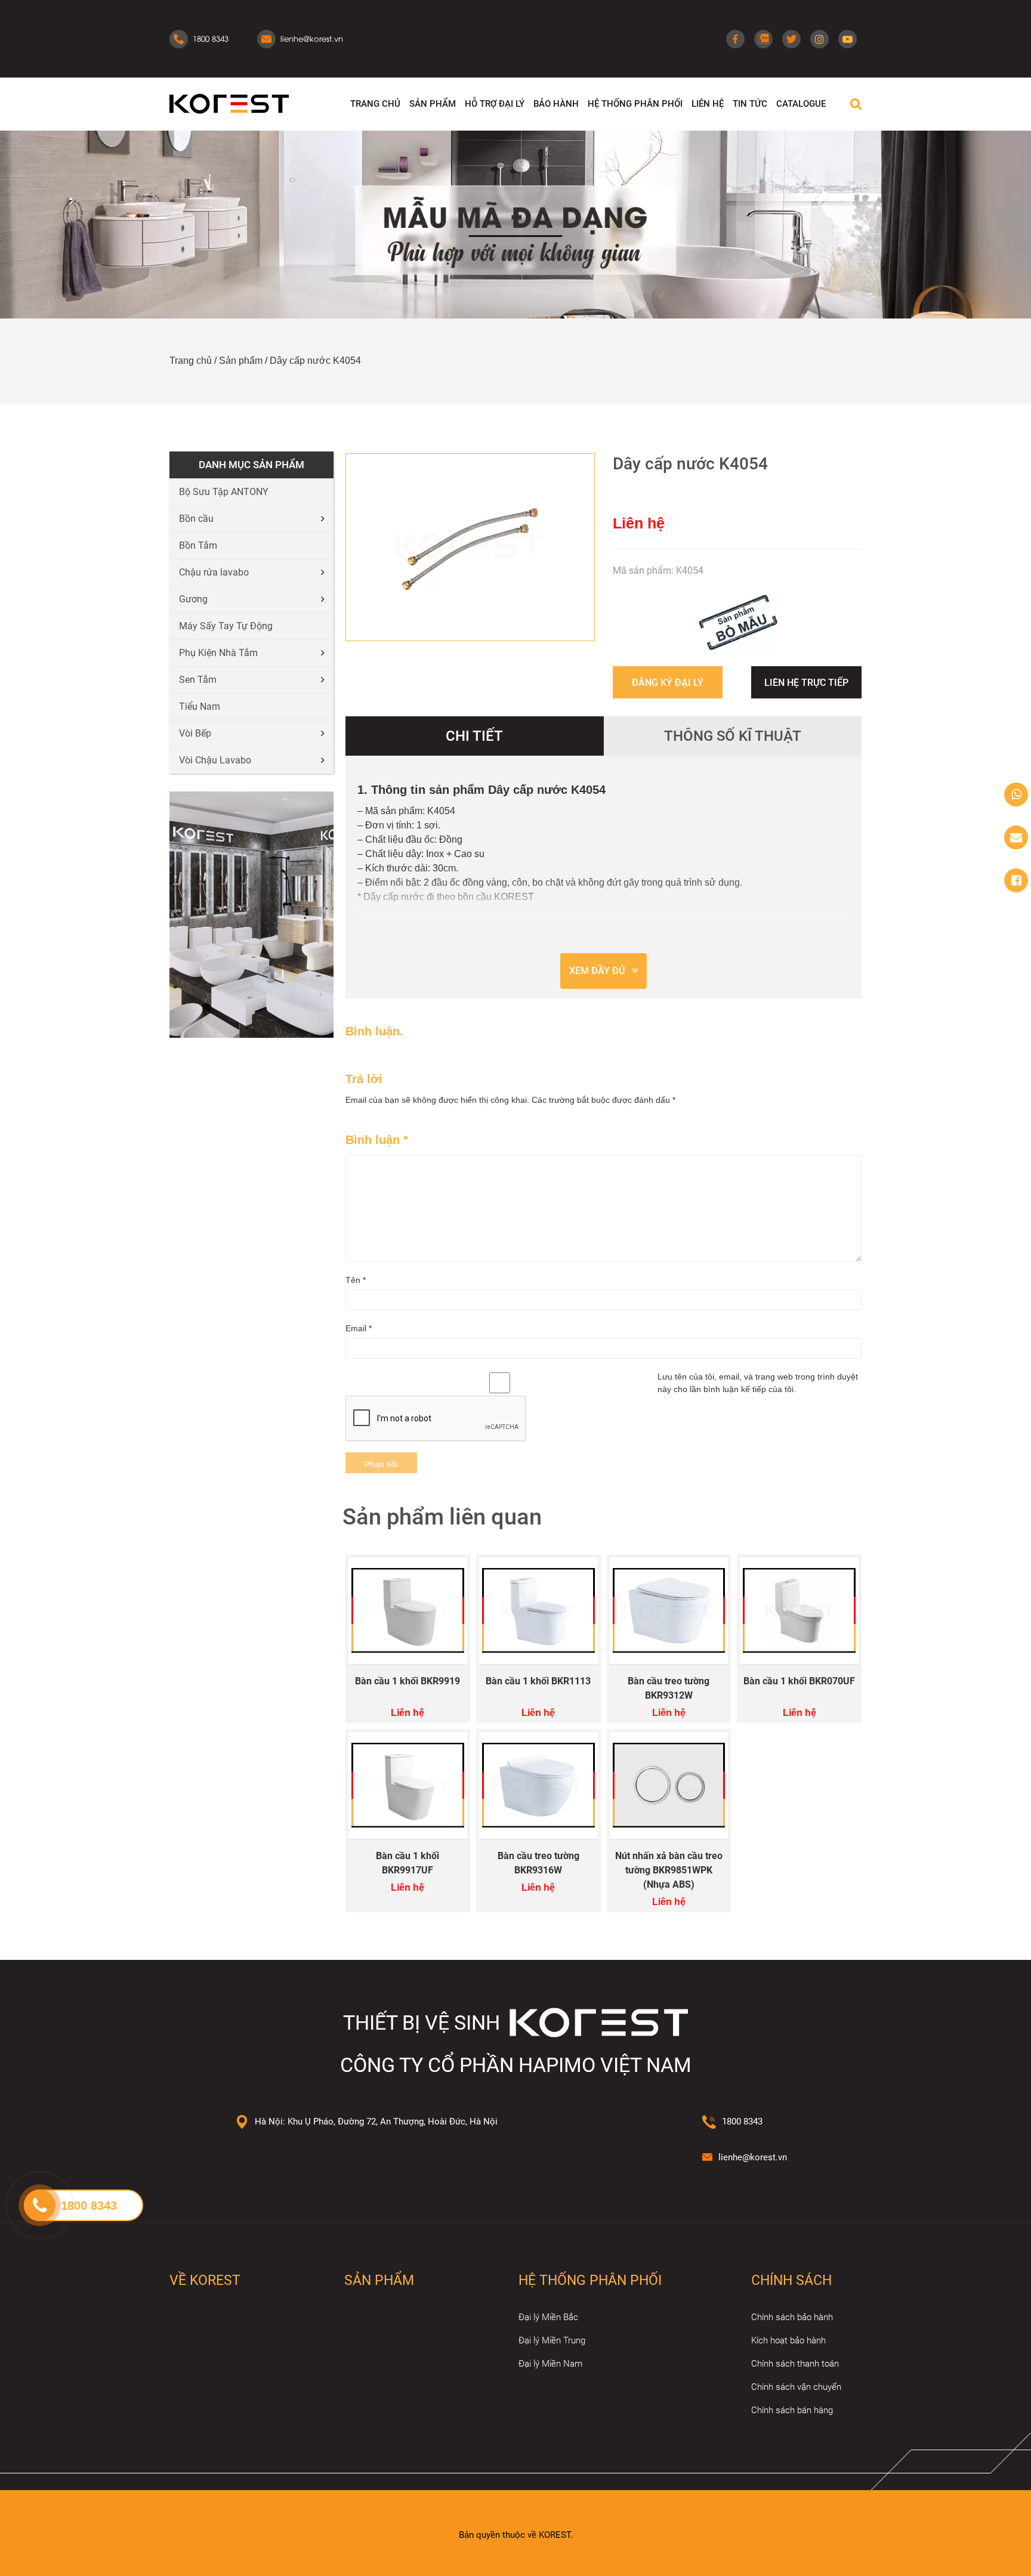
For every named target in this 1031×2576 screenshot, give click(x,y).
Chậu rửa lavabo (214, 572)
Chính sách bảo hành (792, 2317)
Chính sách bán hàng (792, 2410)
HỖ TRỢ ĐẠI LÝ (495, 104)
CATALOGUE (801, 104)
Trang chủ (191, 361)
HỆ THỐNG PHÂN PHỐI (635, 104)
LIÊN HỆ (708, 104)
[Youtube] (848, 39)
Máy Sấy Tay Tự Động (226, 626)
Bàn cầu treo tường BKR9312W (669, 1688)
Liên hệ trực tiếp (806, 683)
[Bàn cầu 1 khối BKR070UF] (799, 1611)
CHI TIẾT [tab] (474, 736)
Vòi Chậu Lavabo (215, 760)
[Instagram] (819, 39)
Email (359, 1328)
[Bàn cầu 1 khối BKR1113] (538, 1611)
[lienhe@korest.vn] (1016, 837)
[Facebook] (735, 39)
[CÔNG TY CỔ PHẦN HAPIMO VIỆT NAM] (229, 103)
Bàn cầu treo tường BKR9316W (538, 1863)
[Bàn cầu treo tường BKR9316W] (538, 1785)
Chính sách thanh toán (795, 2364)
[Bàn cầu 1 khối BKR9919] (408, 1611)
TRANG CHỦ (375, 104)
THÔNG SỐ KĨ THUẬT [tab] (733, 736)
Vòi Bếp (195, 733)
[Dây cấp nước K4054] (470, 547)
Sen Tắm (198, 680)
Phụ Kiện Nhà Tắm (218, 653)
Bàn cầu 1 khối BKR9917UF (408, 1863)
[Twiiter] (791, 39)
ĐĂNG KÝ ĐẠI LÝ (668, 683)
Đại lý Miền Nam (550, 2364)
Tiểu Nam (200, 706)
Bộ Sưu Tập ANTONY (224, 492)
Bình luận (377, 1140)
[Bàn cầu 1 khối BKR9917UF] (408, 1785)
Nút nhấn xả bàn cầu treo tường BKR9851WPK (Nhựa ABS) (669, 1870)
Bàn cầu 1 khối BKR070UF (799, 1681)
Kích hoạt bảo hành (788, 2340)
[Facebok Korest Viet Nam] (1016, 880)
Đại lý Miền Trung (552, 2340)
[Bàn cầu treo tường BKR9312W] (669, 1611)
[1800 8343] (1016, 794)
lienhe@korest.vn (753, 2157)
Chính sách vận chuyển (796, 2387)
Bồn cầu (196, 519)
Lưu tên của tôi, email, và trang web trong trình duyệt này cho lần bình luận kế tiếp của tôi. (758, 1383)
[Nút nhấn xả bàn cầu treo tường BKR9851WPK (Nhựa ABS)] (669, 1785)
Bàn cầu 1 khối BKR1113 (538, 1681)
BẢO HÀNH (556, 104)
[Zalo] (763, 39)
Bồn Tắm (198, 545)
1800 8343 (742, 2122)
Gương (193, 599)
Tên (356, 1280)
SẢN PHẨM (433, 104)
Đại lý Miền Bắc (548, 2317)
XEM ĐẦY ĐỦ (597, 971)
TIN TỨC (750, 104)
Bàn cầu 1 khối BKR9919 (408, 1681)
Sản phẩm (241, 361)
